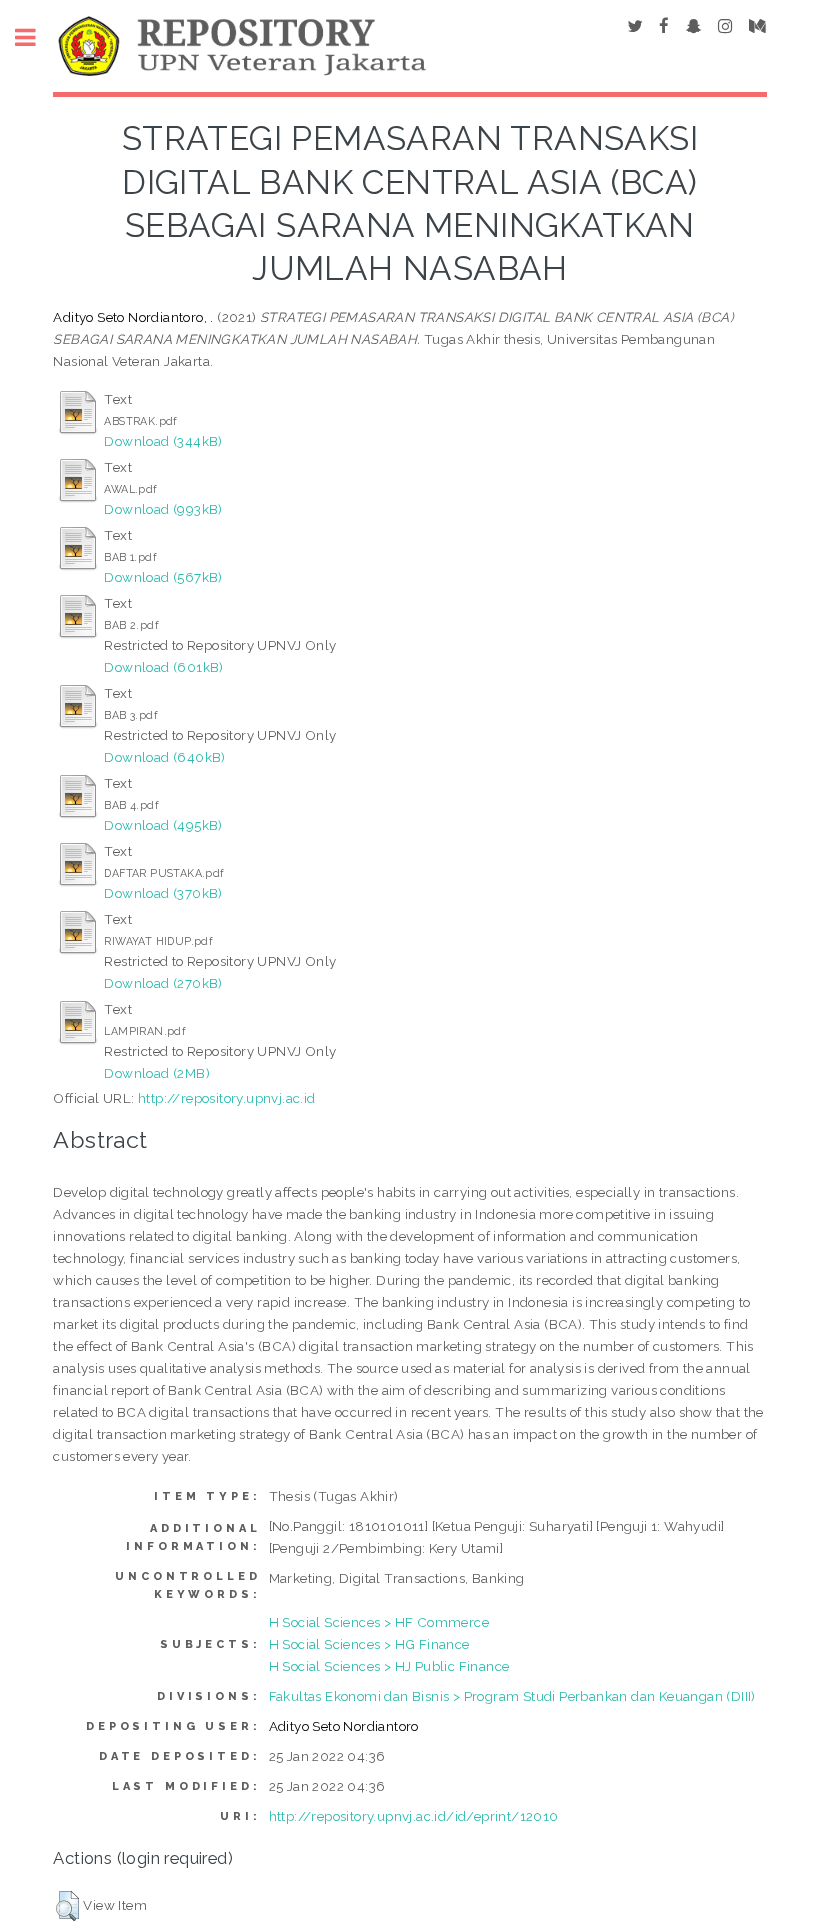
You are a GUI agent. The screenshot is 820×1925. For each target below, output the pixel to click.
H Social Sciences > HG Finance (369, 1644)
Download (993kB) (163, 509)
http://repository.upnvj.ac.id (227, 1098)
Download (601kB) (163, 667)
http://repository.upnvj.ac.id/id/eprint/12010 (414, 1816)
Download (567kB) (163, 577)
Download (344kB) (163, 441)
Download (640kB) (164, 757)
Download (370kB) (163, 893)
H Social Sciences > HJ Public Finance (389, 1666)
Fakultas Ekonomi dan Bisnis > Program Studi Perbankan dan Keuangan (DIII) (512, 1696)
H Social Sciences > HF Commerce (379, 1622)
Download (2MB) (157, 1073)
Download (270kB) (163, 983)
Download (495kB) (163, 825)
